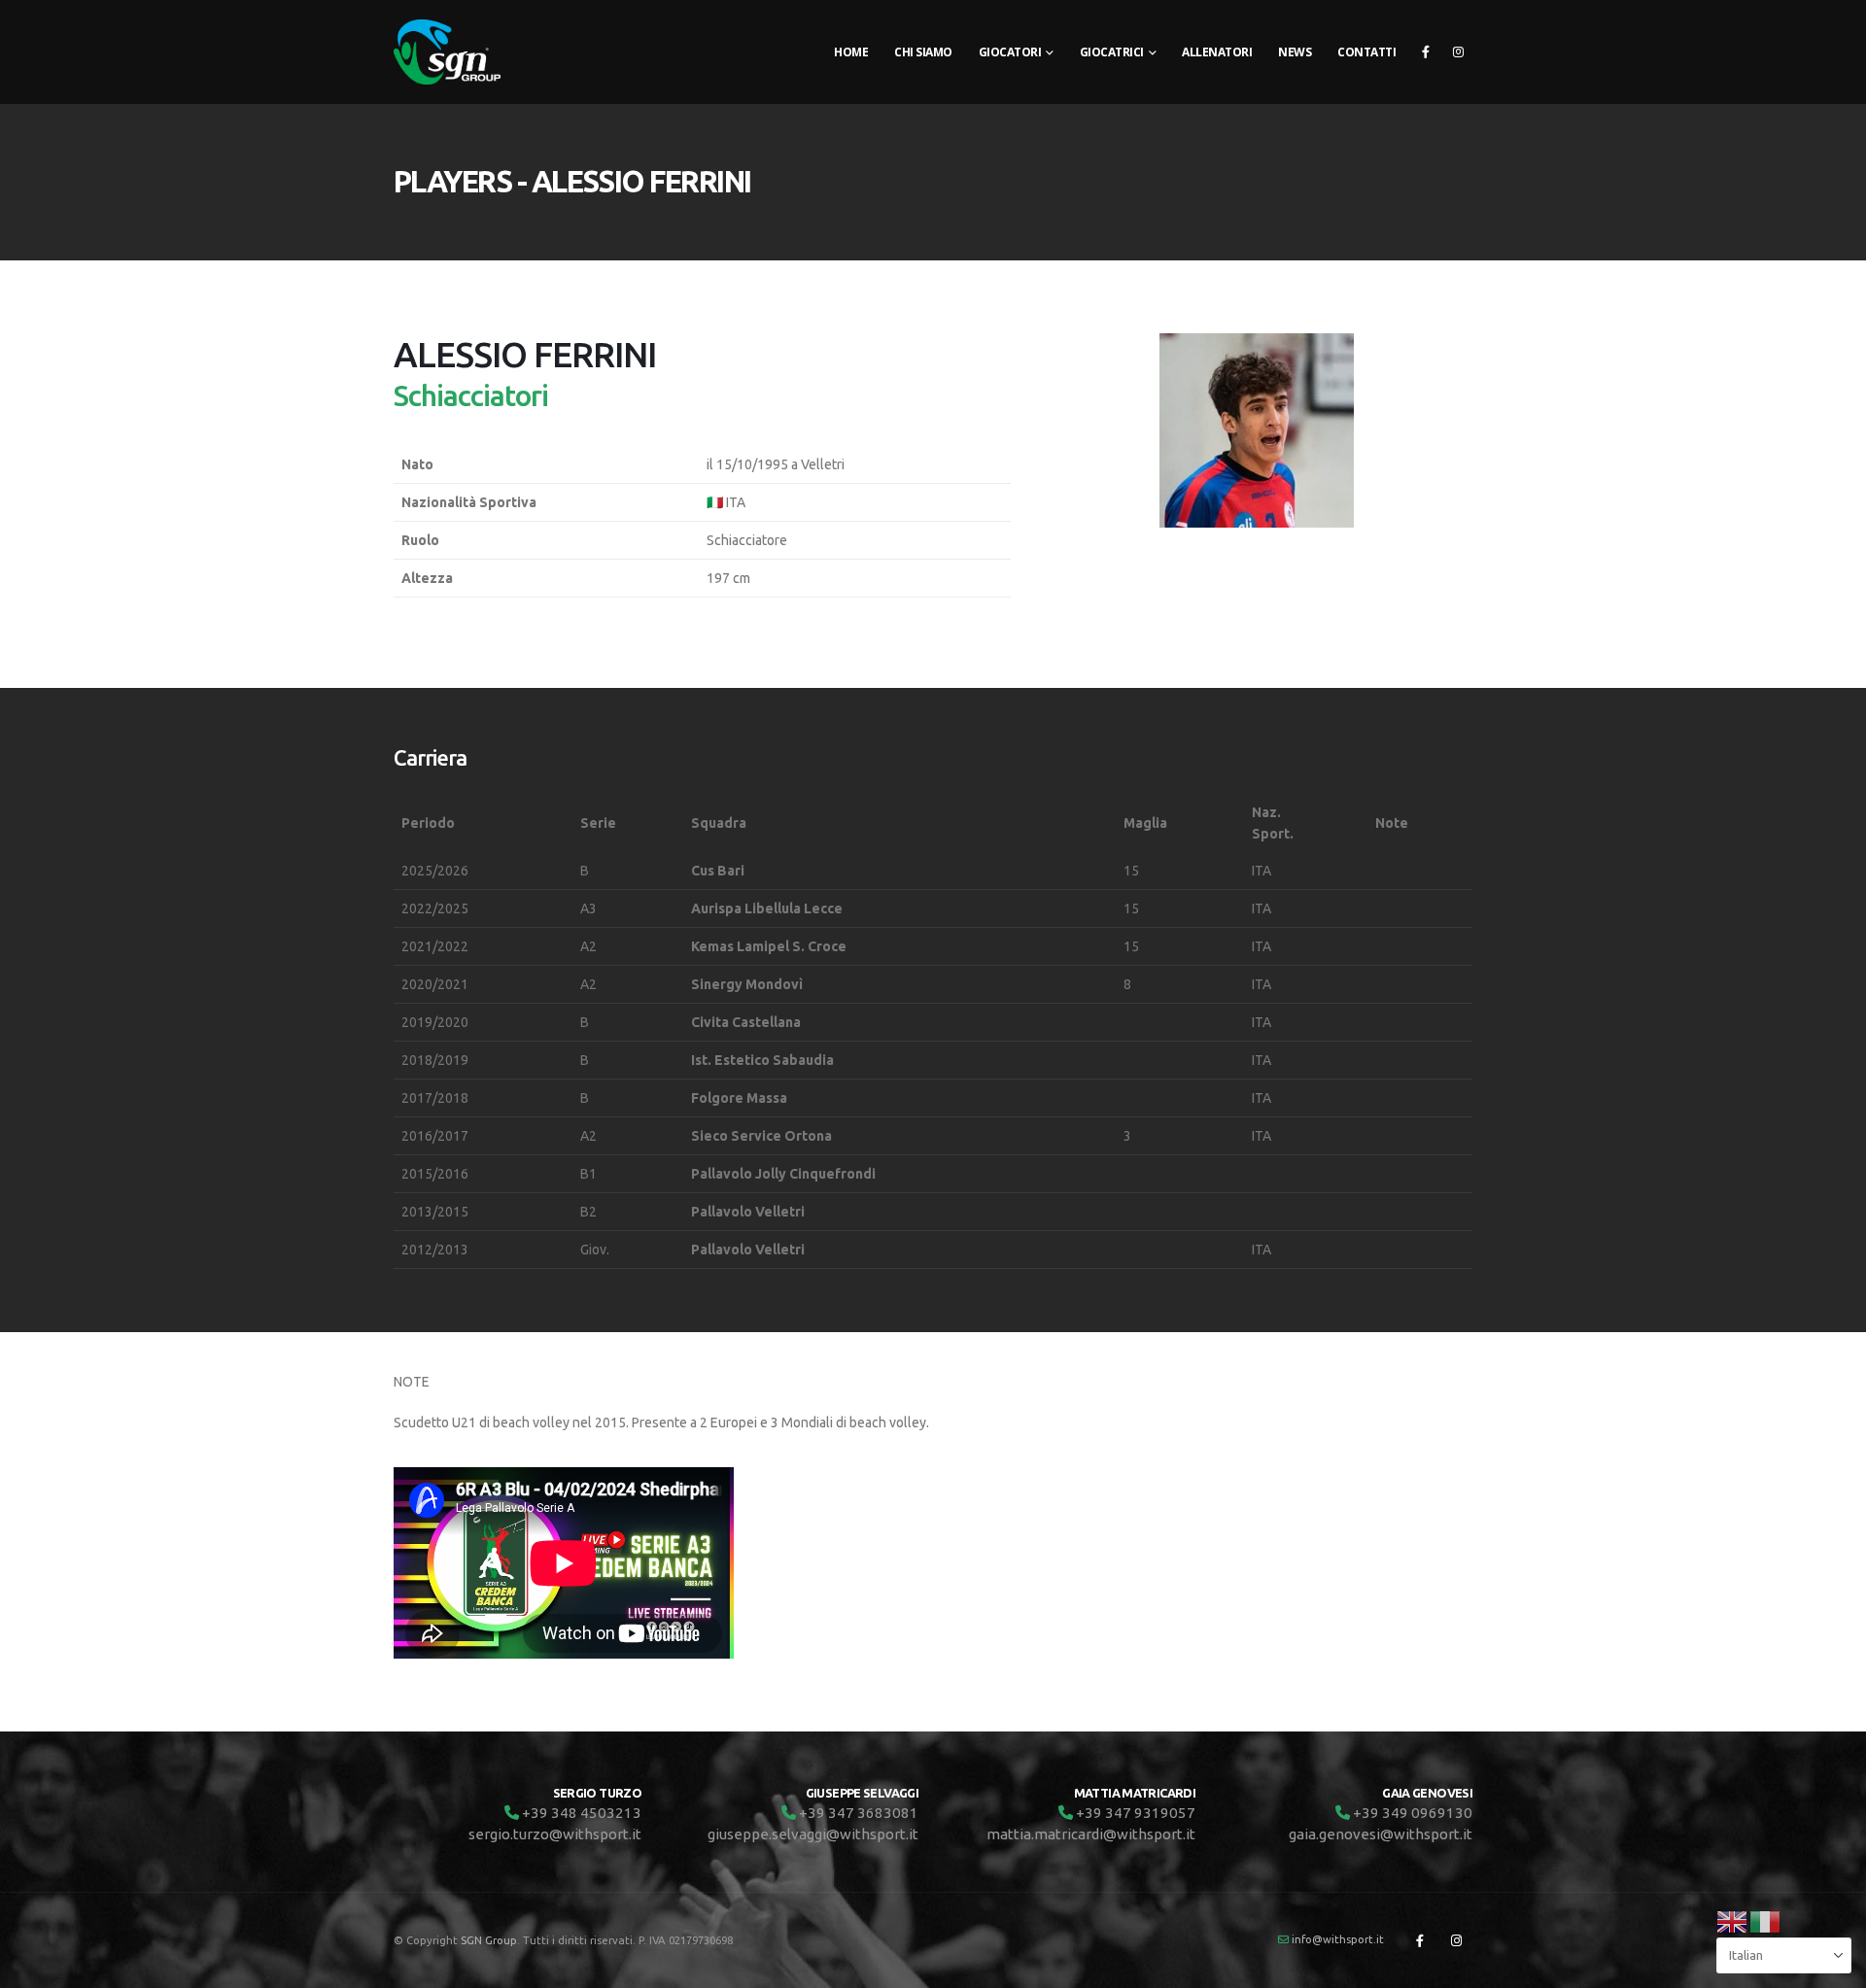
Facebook (1420, 1940)
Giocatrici (1112, 52)
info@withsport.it (1338, 1939)
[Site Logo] (447, 52)
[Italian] (1766, 1920)
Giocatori (1010, 52)
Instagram (1456, 1940)
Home (851, 52)
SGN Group (489, 1940)
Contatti (1366, 52)
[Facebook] (1426, 51)
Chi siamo (923, 52)
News (1295, 52)
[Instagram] (1458, 51)
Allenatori (1217, 52)
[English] (1733, 1920)
